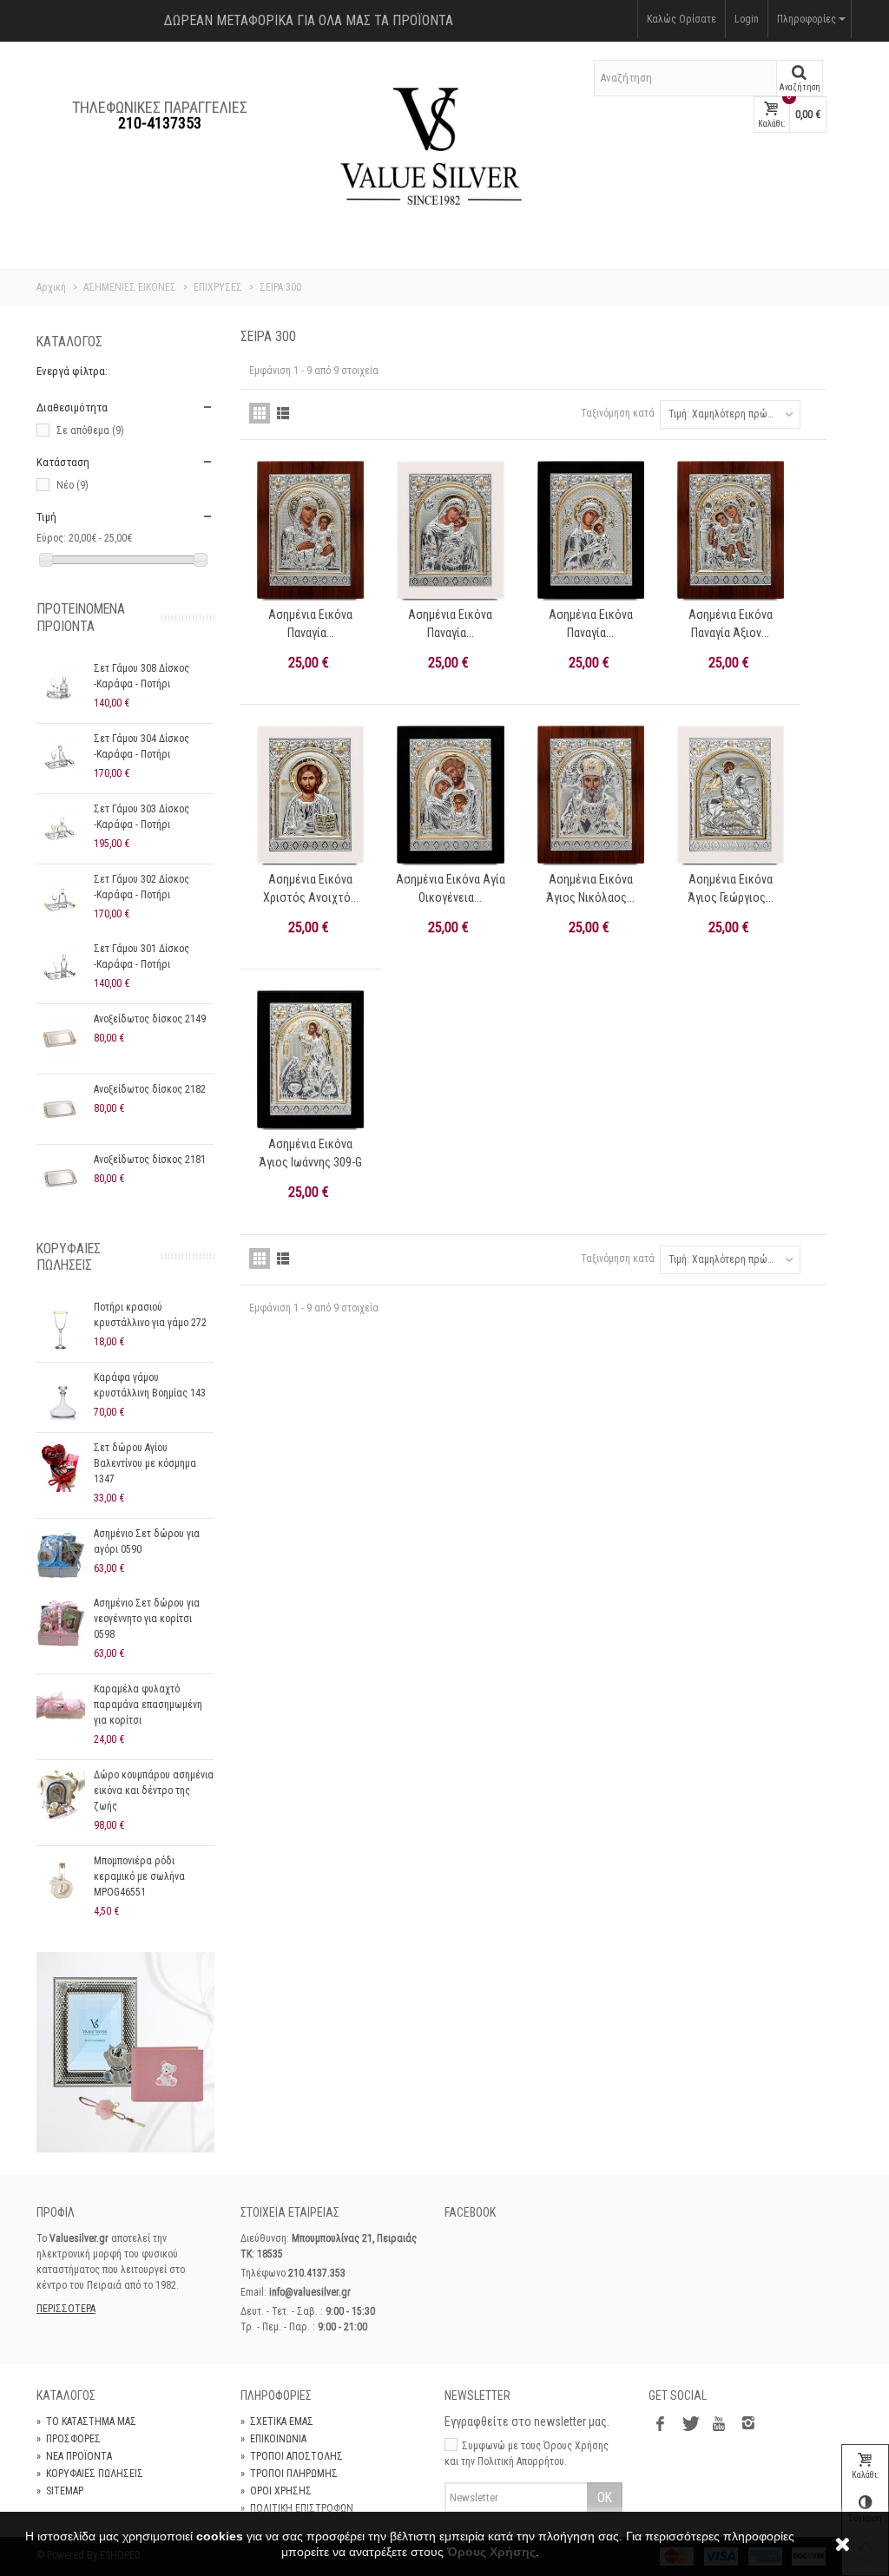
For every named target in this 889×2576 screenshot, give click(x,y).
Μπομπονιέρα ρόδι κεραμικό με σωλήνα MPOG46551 (139, 1876)
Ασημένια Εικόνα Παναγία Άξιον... (731, 624)
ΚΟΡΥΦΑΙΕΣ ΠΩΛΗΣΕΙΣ (90, 2474)
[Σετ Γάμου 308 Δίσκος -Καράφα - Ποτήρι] (61, 688)
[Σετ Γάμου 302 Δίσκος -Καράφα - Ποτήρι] (61, 899)
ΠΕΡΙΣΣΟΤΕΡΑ (66, 2309)
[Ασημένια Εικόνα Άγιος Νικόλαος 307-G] (591, 795)
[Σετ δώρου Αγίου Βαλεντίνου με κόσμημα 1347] (61, 1468)
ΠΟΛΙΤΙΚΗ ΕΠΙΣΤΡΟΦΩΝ (297, 2508)
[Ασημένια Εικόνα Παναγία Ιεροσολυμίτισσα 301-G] (310, 531)
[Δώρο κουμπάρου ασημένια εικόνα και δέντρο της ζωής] (61, 1795)
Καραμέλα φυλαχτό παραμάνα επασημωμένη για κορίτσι (148, 1705)
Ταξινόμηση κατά (618, 413)
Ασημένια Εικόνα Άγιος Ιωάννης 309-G (310, 1153)
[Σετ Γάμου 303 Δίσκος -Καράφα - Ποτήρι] (61, 829)
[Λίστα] (283, 413)
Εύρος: (51, 538)
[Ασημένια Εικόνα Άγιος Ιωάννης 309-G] (310, 1060)
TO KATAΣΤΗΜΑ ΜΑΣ (86, 2422)
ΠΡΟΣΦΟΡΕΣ (69, 2439)
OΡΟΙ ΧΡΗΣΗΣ (276, 2491)
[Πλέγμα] (260, 413)
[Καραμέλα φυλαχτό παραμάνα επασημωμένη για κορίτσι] (61, 1709)
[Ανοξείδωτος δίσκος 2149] (61, 1039)
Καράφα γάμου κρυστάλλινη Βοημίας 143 (150, 1385)
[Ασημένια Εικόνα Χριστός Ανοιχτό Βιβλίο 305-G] (310, 795)
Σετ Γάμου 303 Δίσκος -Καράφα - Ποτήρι (142, 817)
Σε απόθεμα (90, 430)
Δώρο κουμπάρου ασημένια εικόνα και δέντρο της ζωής (154, 1791)
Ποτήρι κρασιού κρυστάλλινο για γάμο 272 (150, 1315)
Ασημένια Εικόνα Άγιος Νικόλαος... (590, 888)
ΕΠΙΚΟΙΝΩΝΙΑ (273, 2439)
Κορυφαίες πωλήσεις (69, 1257)
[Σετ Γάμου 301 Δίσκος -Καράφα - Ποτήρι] (61, 969)
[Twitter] (689, 2425)
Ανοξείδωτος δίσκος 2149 (150, 1019)
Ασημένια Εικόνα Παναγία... (310, 624)
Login (747, 19)
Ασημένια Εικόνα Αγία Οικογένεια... (451, 888)
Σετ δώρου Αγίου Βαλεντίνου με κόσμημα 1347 (145, 1463)
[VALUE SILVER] (431, 150)
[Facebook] (660, 2425)
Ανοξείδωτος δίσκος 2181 (150, 1160)
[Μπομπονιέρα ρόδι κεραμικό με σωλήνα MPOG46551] (61, 1881)
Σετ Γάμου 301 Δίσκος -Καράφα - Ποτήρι (142, 956)
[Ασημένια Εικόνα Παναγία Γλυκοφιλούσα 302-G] (450, 531)
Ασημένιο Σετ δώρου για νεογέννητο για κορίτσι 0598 (147, 1619)
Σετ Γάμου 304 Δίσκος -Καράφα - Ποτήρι (142, 746)
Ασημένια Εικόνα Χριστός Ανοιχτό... (311, 888)
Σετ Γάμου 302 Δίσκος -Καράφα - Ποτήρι (142, 887)
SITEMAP (60, 2491)
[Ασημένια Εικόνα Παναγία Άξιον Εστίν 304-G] (731, 531)
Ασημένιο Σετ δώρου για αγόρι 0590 (147, 1541)
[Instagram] (748, 2425)
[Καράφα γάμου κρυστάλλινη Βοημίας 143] (61, 1397)
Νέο (72, 485)
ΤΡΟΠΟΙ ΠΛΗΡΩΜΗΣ (289, 2474)
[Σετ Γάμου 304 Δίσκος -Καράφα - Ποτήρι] (61, 759)
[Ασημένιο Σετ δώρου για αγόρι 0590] (61, 1554)
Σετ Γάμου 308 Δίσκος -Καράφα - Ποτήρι (142, 676)
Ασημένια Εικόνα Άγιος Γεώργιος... (731, 888)
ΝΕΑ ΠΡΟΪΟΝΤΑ (74, 2456)
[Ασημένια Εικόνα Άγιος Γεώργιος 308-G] (731, 795)
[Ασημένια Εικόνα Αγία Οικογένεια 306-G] (450, 795)
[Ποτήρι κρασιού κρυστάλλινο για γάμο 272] (61, 1327)
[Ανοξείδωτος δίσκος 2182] (61, 1109)
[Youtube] (719, 2425)
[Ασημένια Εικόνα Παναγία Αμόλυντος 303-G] (591, 531)
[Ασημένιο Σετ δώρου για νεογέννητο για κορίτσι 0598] (61, 1623)
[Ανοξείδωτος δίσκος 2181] (61, 1180)
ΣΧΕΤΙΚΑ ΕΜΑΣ (277, 2422)
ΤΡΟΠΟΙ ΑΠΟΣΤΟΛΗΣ (292, 2456)
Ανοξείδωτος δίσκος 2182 (150, 1089)
